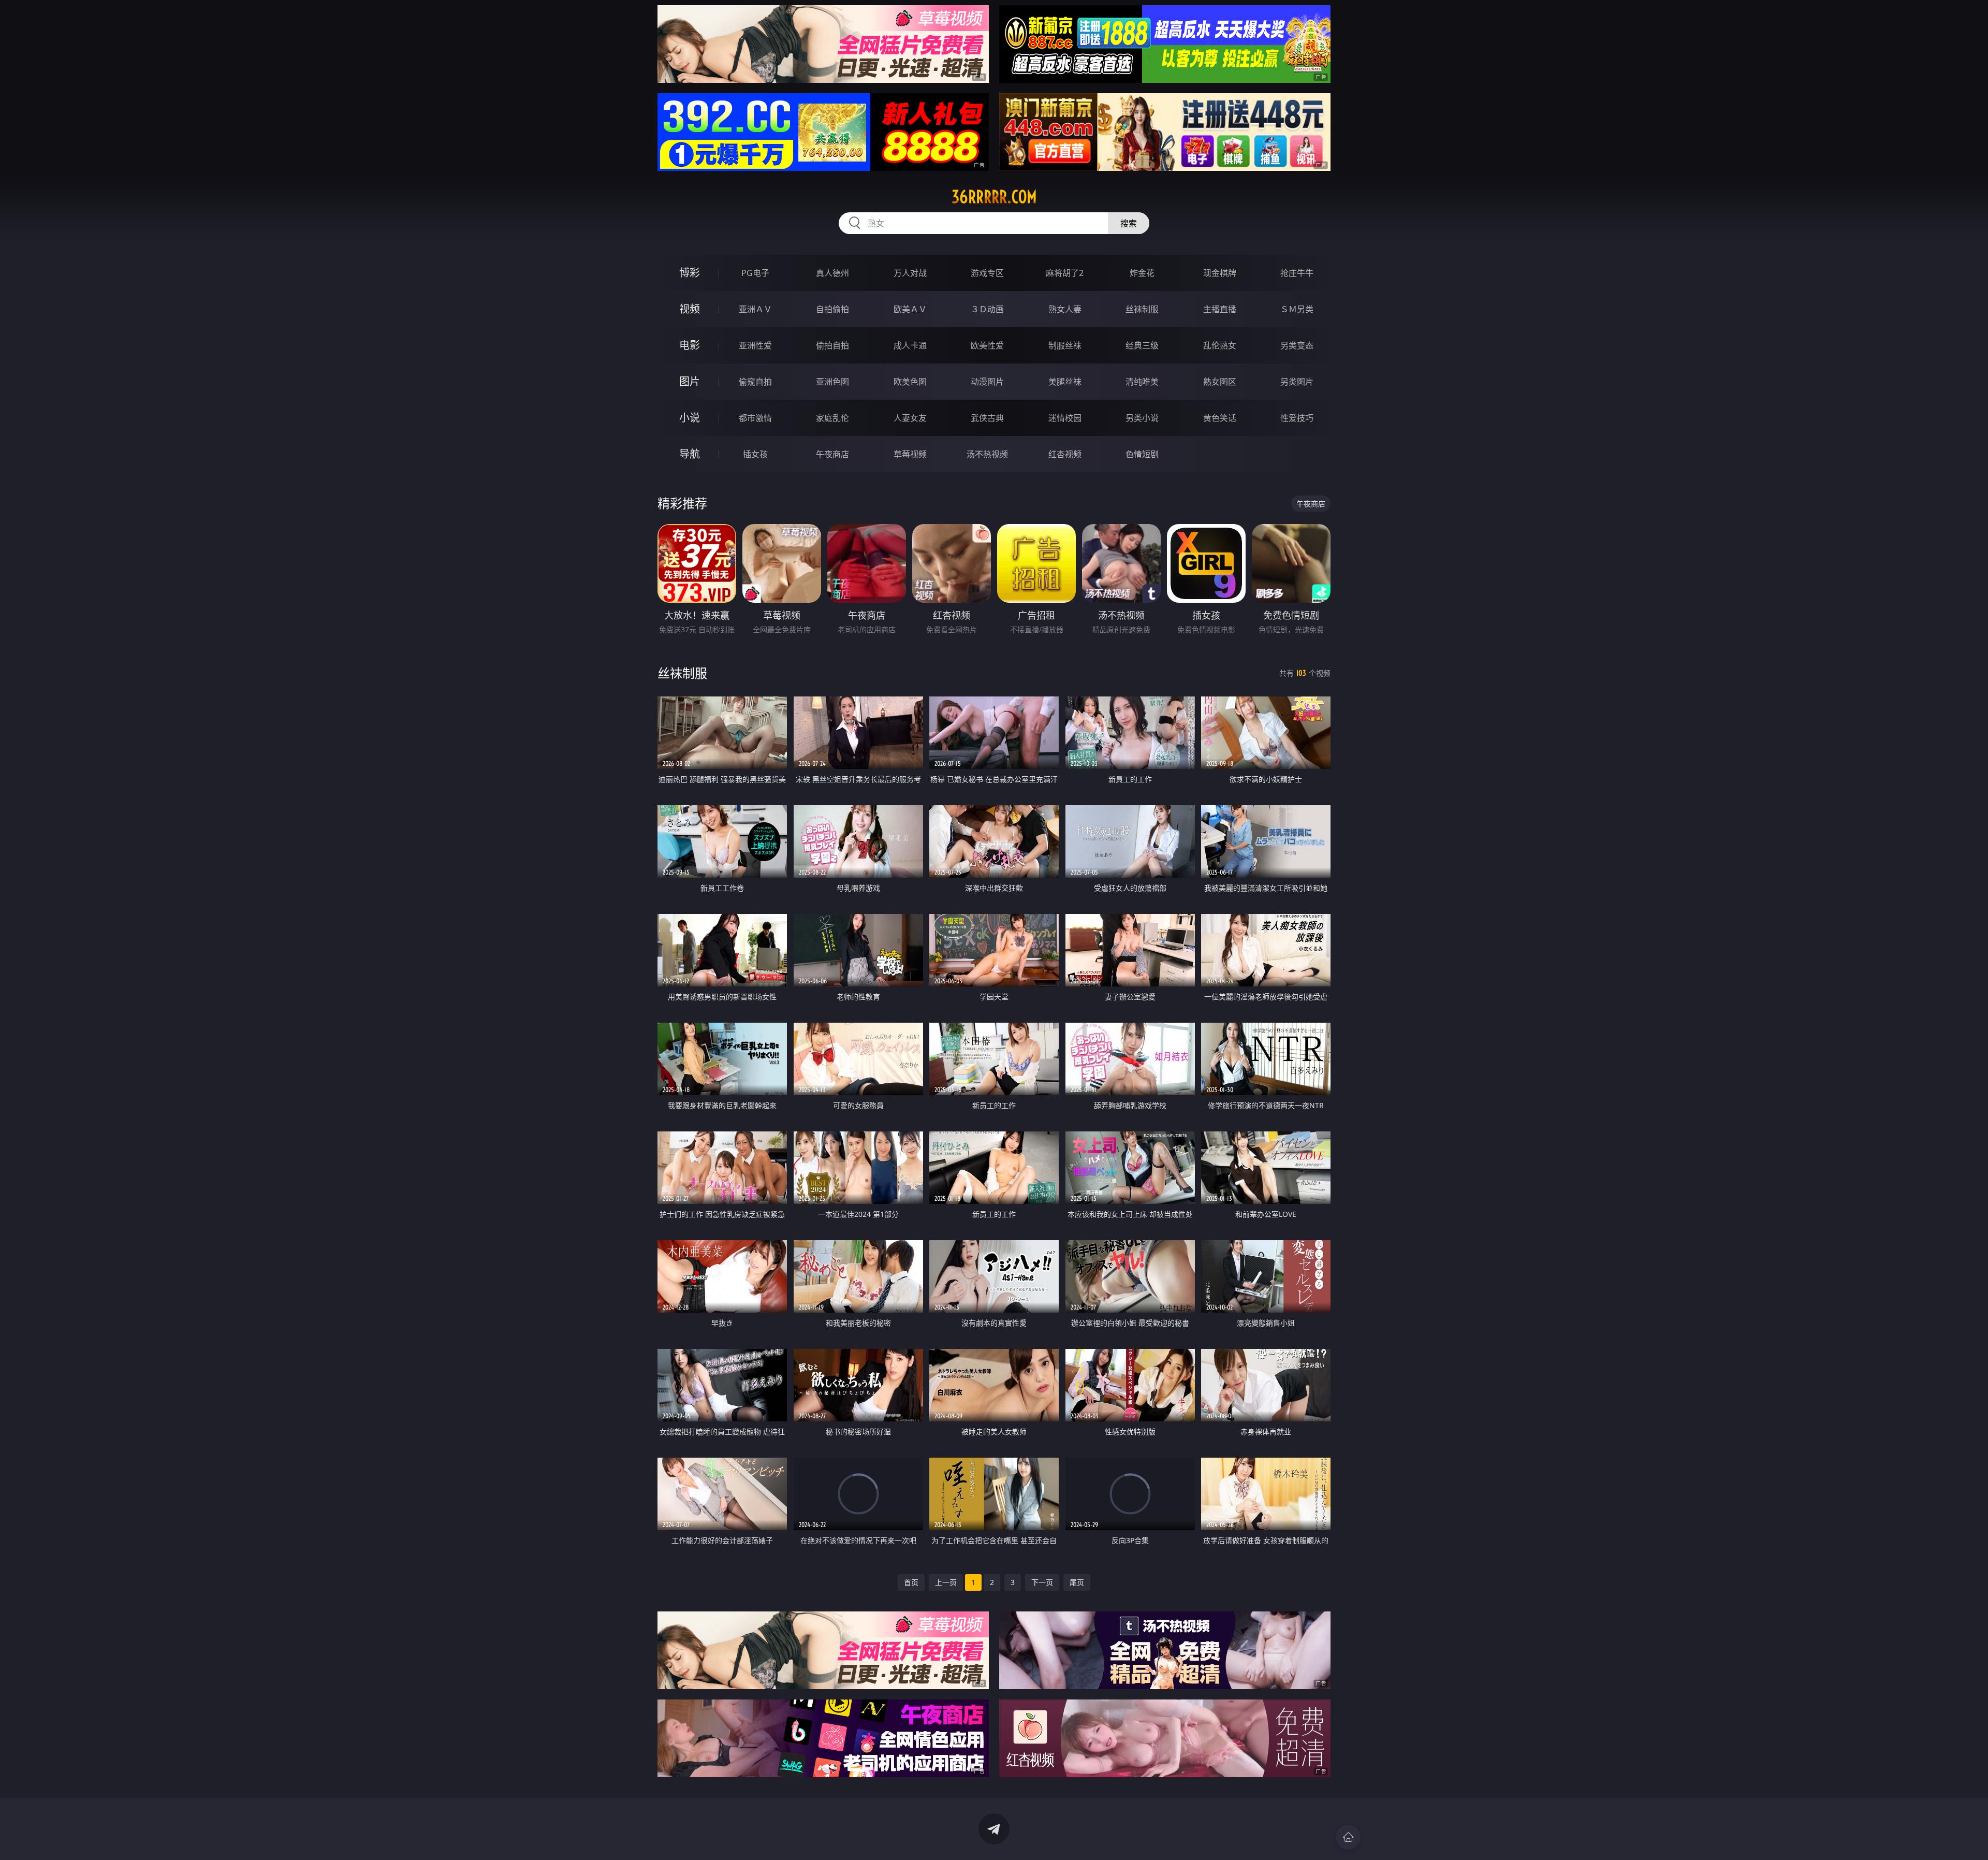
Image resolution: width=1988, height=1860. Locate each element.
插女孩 (755, 454)
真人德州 (832, 273)
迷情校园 (1065, 418)
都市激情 (755, 418)
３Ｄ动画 (987, 309)
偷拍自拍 (832, 345)
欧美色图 (910, 382)
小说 (690, 418)
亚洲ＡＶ (755, 309)
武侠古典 (987, 418)
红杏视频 (1065, 454)
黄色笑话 (1220, 418)
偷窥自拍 (755, 382)
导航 (690, 454)
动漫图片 (987, 382)
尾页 (1077, 1582)
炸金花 (1142, 273)
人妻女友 (910, 418)
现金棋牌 (1220, 273)
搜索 (1129, 223)
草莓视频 (910, 454)
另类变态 (1297, 345)
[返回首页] (1348, 1837)
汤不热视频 (987, 454)
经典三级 (1142, 345)
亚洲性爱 (755, 345)
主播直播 (1220, 309)
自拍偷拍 (832, 309)
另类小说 (1142, 418)
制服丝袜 (1065, 345)
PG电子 (755, 273)
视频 (690, 309)
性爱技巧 (1297, 418)
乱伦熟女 (1220, 345)
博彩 (690, 273)
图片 (690, 381)
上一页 (946, 1582)
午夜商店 (832, 454)
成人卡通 (910, 345)
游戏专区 (987, 273)
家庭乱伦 (832, 418)
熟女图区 (1220, 382)
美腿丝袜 (1065, 382)
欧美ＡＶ (910, 309)
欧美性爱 (987, 345)
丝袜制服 (1142, 309)
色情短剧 (1142, 454)
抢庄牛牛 (1297, 273)
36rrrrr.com (994, 197)
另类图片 (1297, 382)
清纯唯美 (1142, 382)
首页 (911, 1582)
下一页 (1042, 1582)
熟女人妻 (1065, 309)
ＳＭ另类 (1297, 309)
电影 (690, 345)
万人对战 (910, 273)
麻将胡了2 (1065, 273)
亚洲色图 (832, 382)
